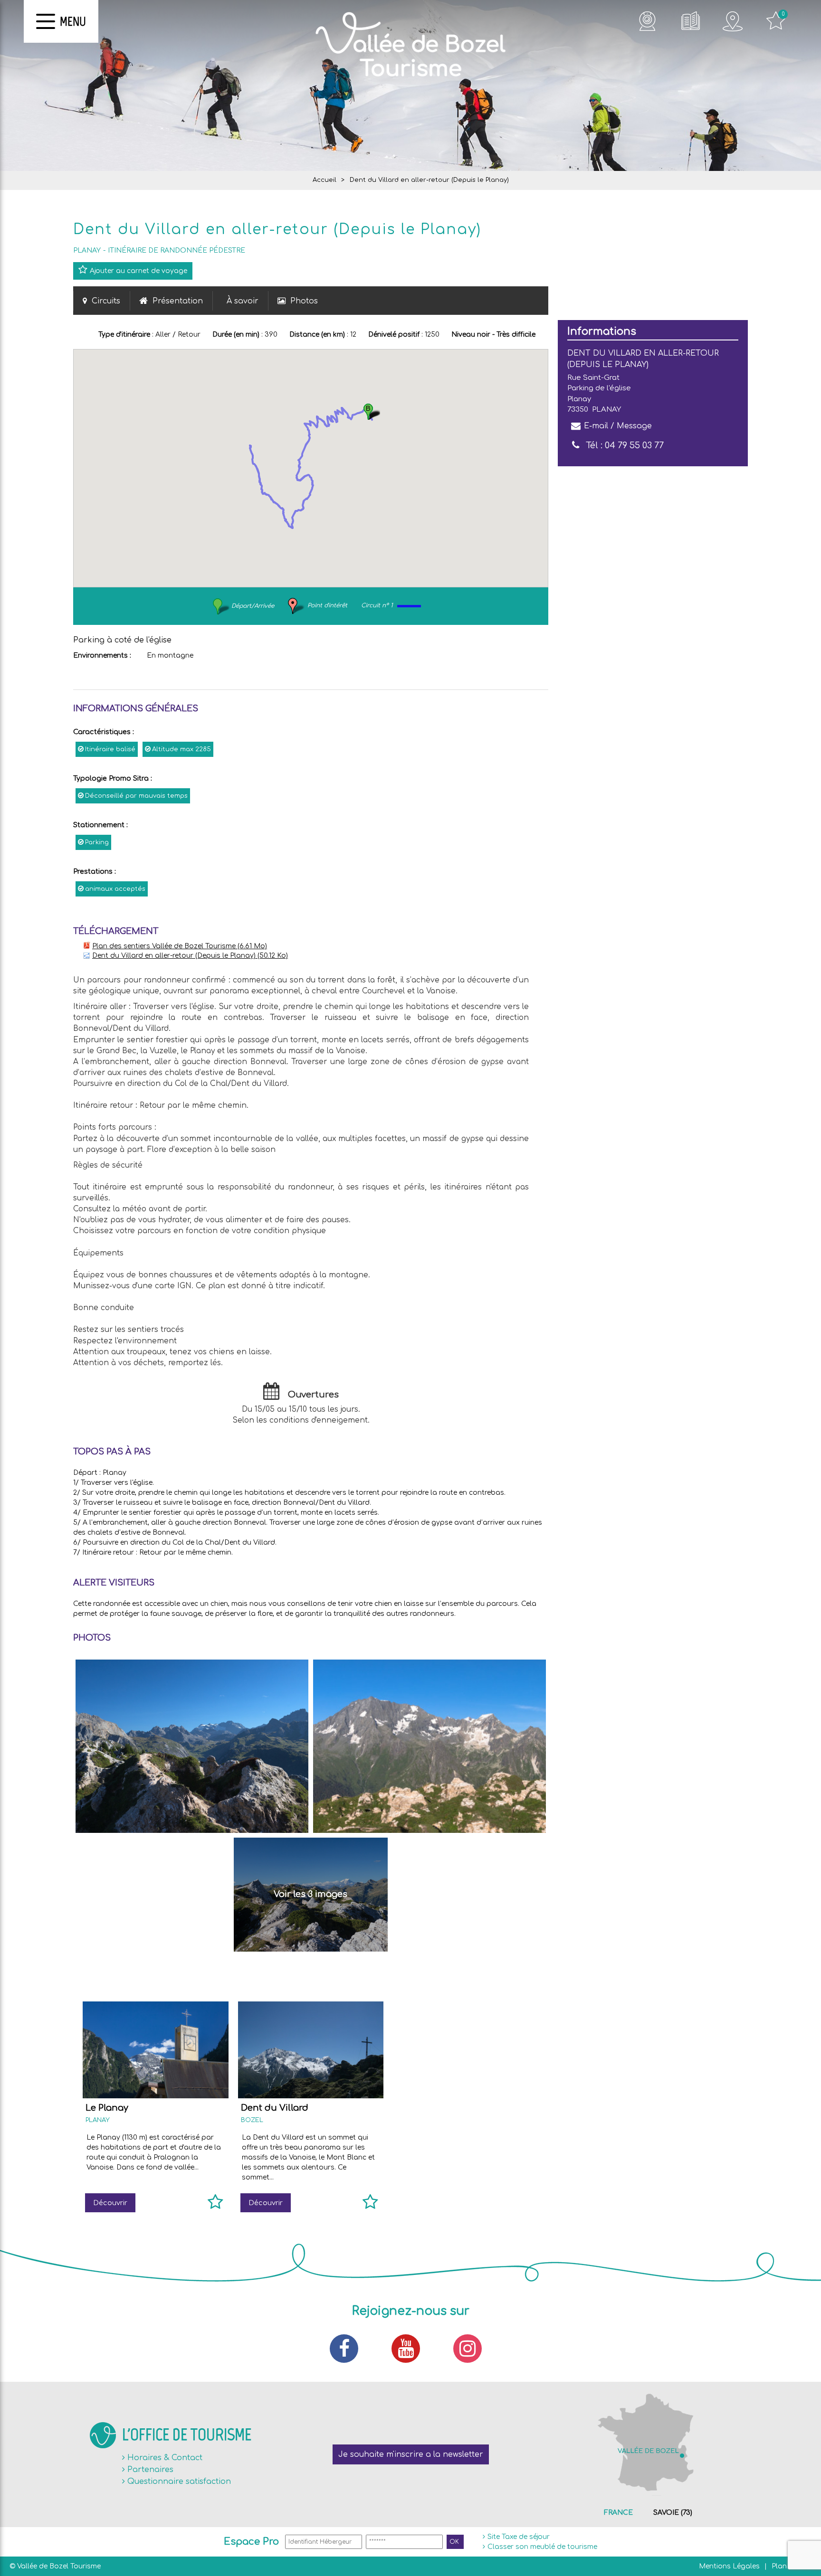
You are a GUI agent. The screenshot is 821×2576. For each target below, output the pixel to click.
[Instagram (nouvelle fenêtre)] (472, 2349)
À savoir (243, 301)
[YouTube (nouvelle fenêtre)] (410, 2349)
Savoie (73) (673, 2513)
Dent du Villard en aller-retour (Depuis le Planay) (190, 956)
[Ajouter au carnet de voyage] (215, 2206)
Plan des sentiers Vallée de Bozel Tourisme (180, 946)
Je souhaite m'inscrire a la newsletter (411, 2454)
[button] (372, 411)
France (618, 2513)
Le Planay (107, 2108)
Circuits (106, 301)
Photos (304, 301)
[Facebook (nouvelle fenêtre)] (349, 2349)
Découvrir (110, 2203)
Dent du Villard (275, 2108)
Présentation (178, 301)
